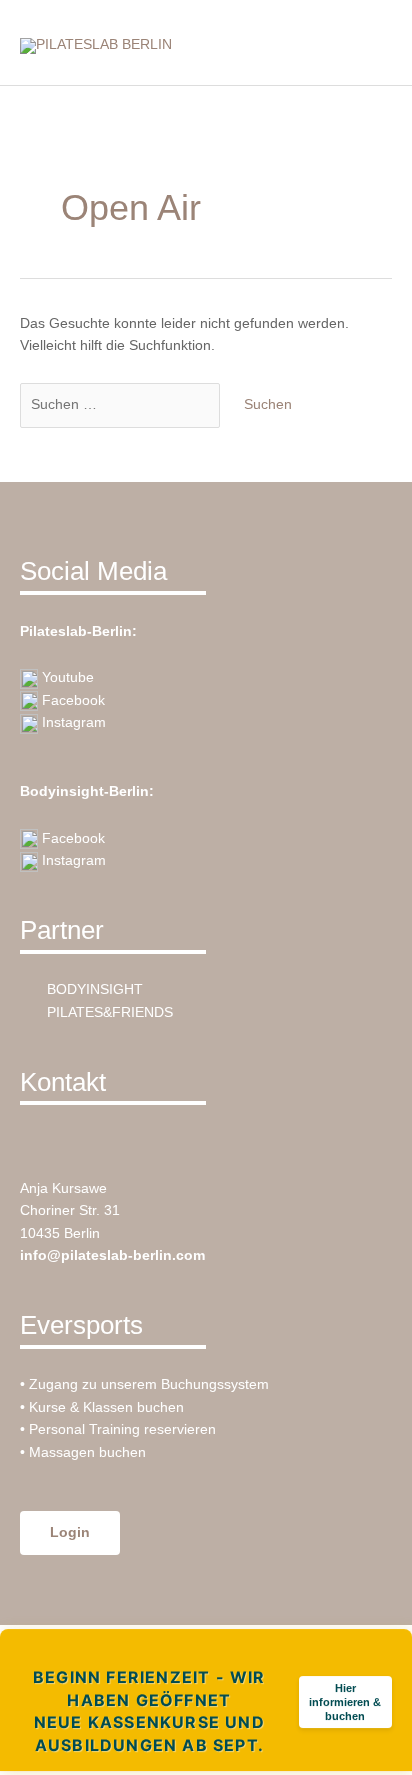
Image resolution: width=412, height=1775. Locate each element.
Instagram (72, 722)
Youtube (66, 677)
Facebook (71, 700)
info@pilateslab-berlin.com (112, 1255)
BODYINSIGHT (93, 989)
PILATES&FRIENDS (108, 1012)
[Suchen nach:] (122, 404)
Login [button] (70, 1532)
